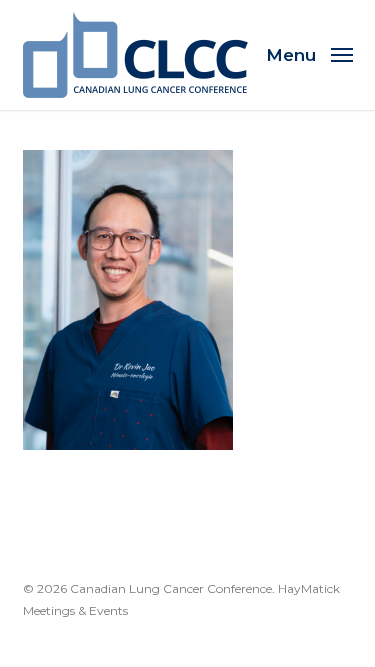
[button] (309, 54)
